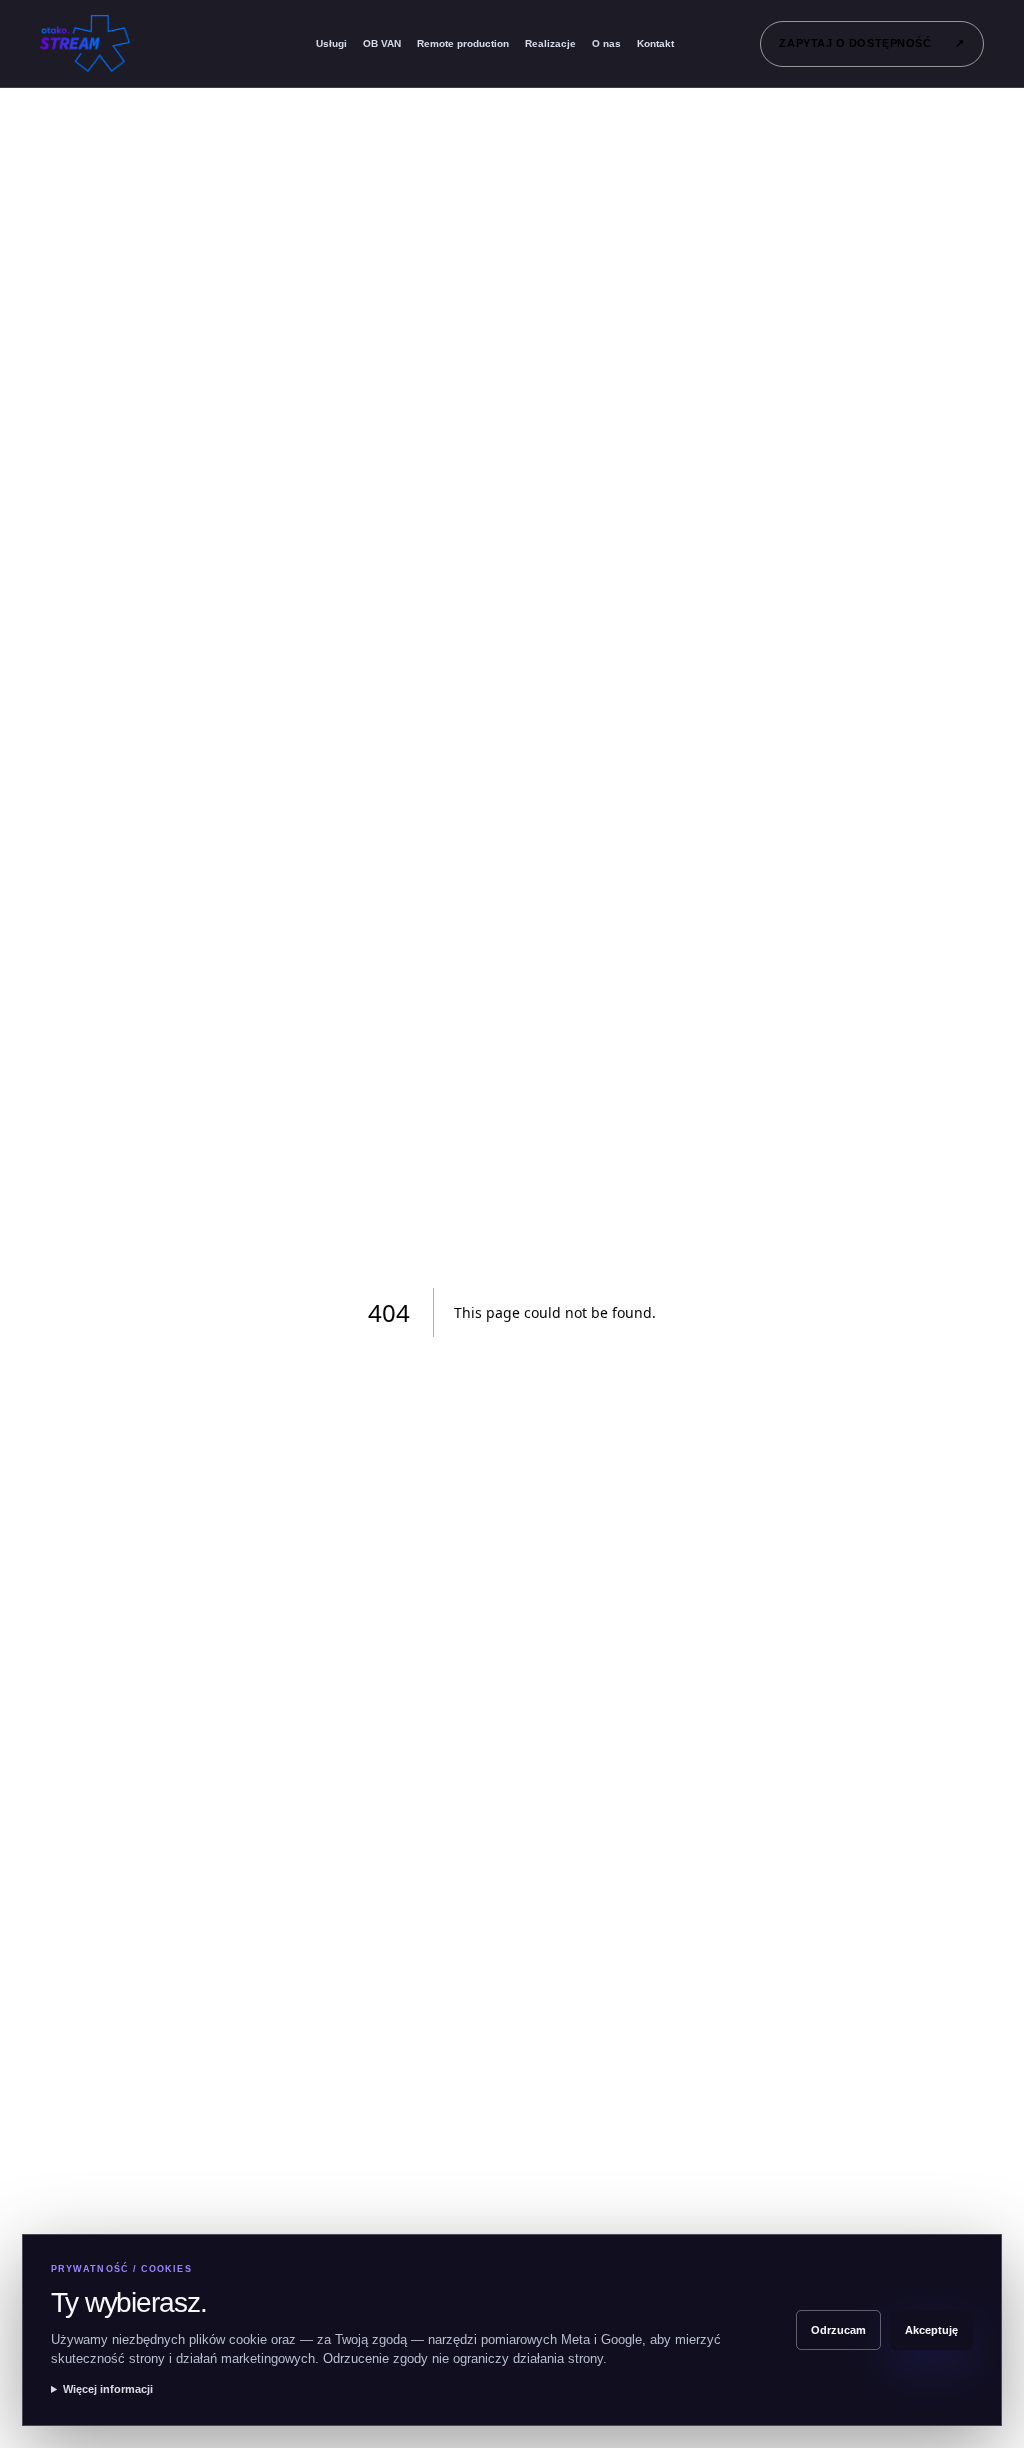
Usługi (331, 43)
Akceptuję (931, 2330)
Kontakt (655, 43)
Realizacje (550, 43)
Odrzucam (838, 2330)
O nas (606, 43)
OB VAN (382, 43)
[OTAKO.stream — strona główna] (102, 43)
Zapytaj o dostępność (872, 43)
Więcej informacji (108, 2389)
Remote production (463, 43)
